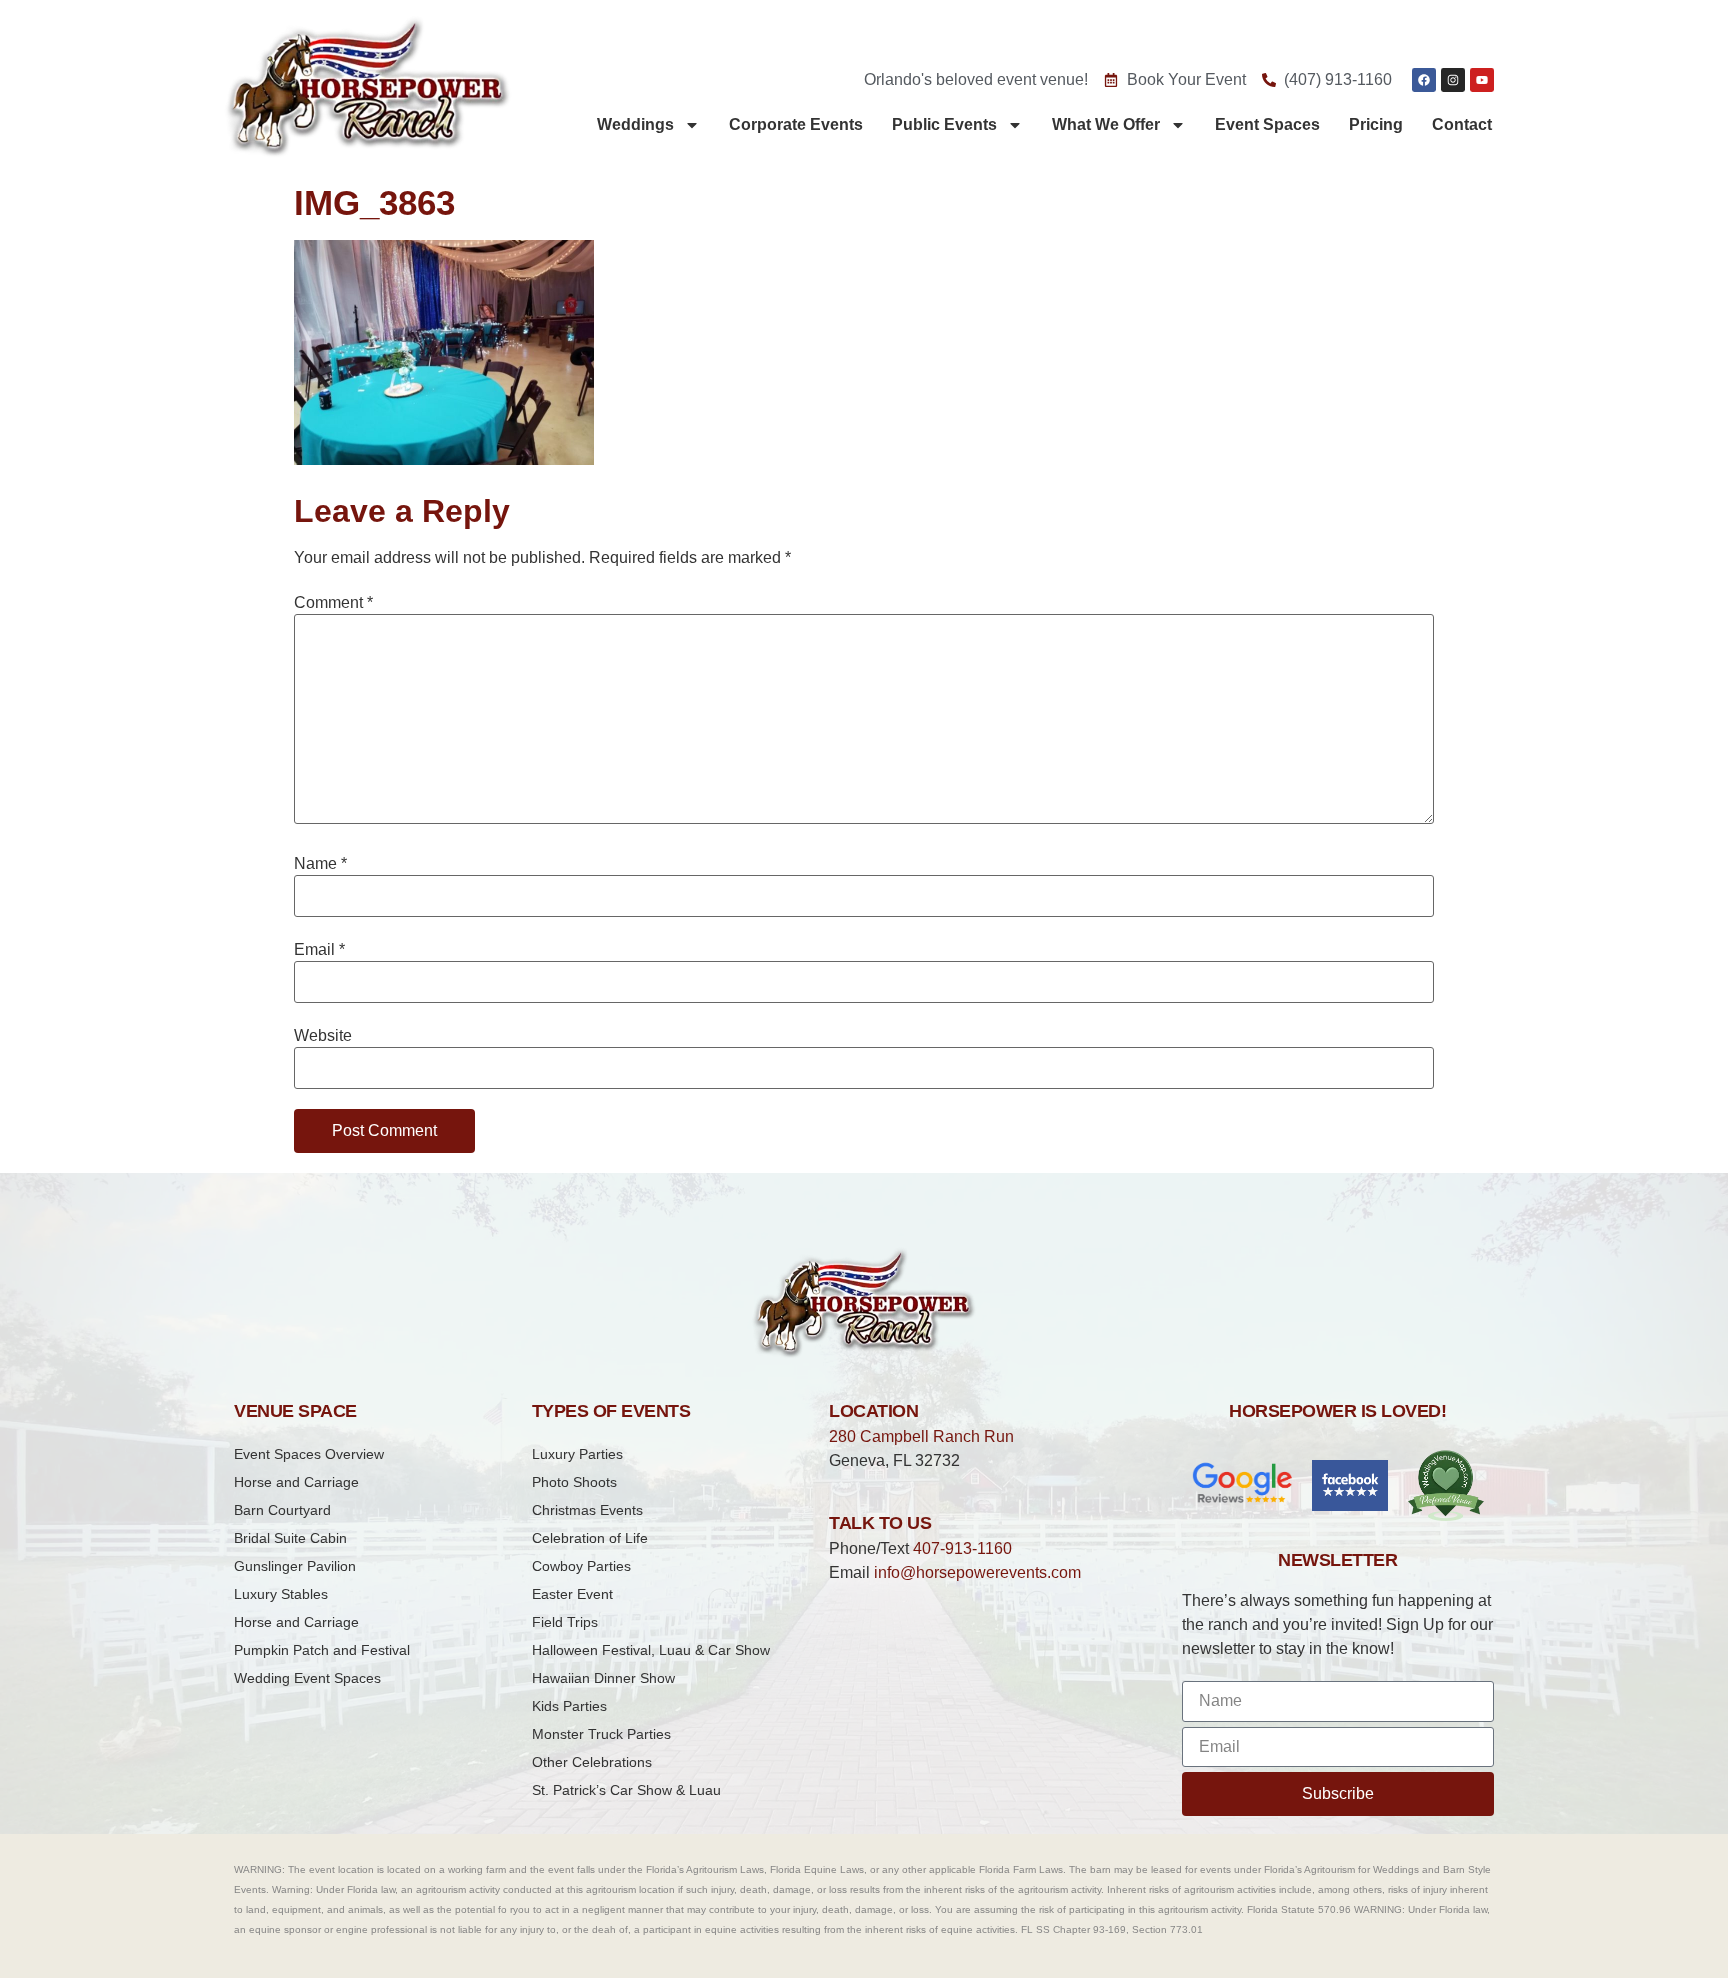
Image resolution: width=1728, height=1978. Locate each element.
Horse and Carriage (296, 1482)
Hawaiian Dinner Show (603, 1678)
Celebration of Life (590, 1538)
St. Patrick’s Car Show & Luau (626, 1790)
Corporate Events (796, 124)
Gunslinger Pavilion (295, 1566)
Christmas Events (587, 1510)
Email (319, 950)
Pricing (1376, 124)
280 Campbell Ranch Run (921, 1436)
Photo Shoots (574, 1482)
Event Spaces (1267, 124)
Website (323, 1036)
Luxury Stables (281, 1594)
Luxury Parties (577, 1454)
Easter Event (572, 1594)
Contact (1462, 124)
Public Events (944, 124)
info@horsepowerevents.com (977, 1572)
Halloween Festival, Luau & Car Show (651, 1650)
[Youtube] (1482, 80)
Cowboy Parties (581, 1566)
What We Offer (1106, 124)
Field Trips (565, 1622)
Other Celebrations (592, 1762)
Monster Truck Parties (601, 1734)
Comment (333, 603)
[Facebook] (1424, 80)
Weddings (635, 124)
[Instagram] (1453, 80)
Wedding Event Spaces (307, 1678)
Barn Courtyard (282, 1510)
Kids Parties (569, 1706)
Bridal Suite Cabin (290, 1538)
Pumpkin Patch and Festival (322, 1650)
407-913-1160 (962, 1548)
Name (320, 864)
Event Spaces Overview (309, 1454)
